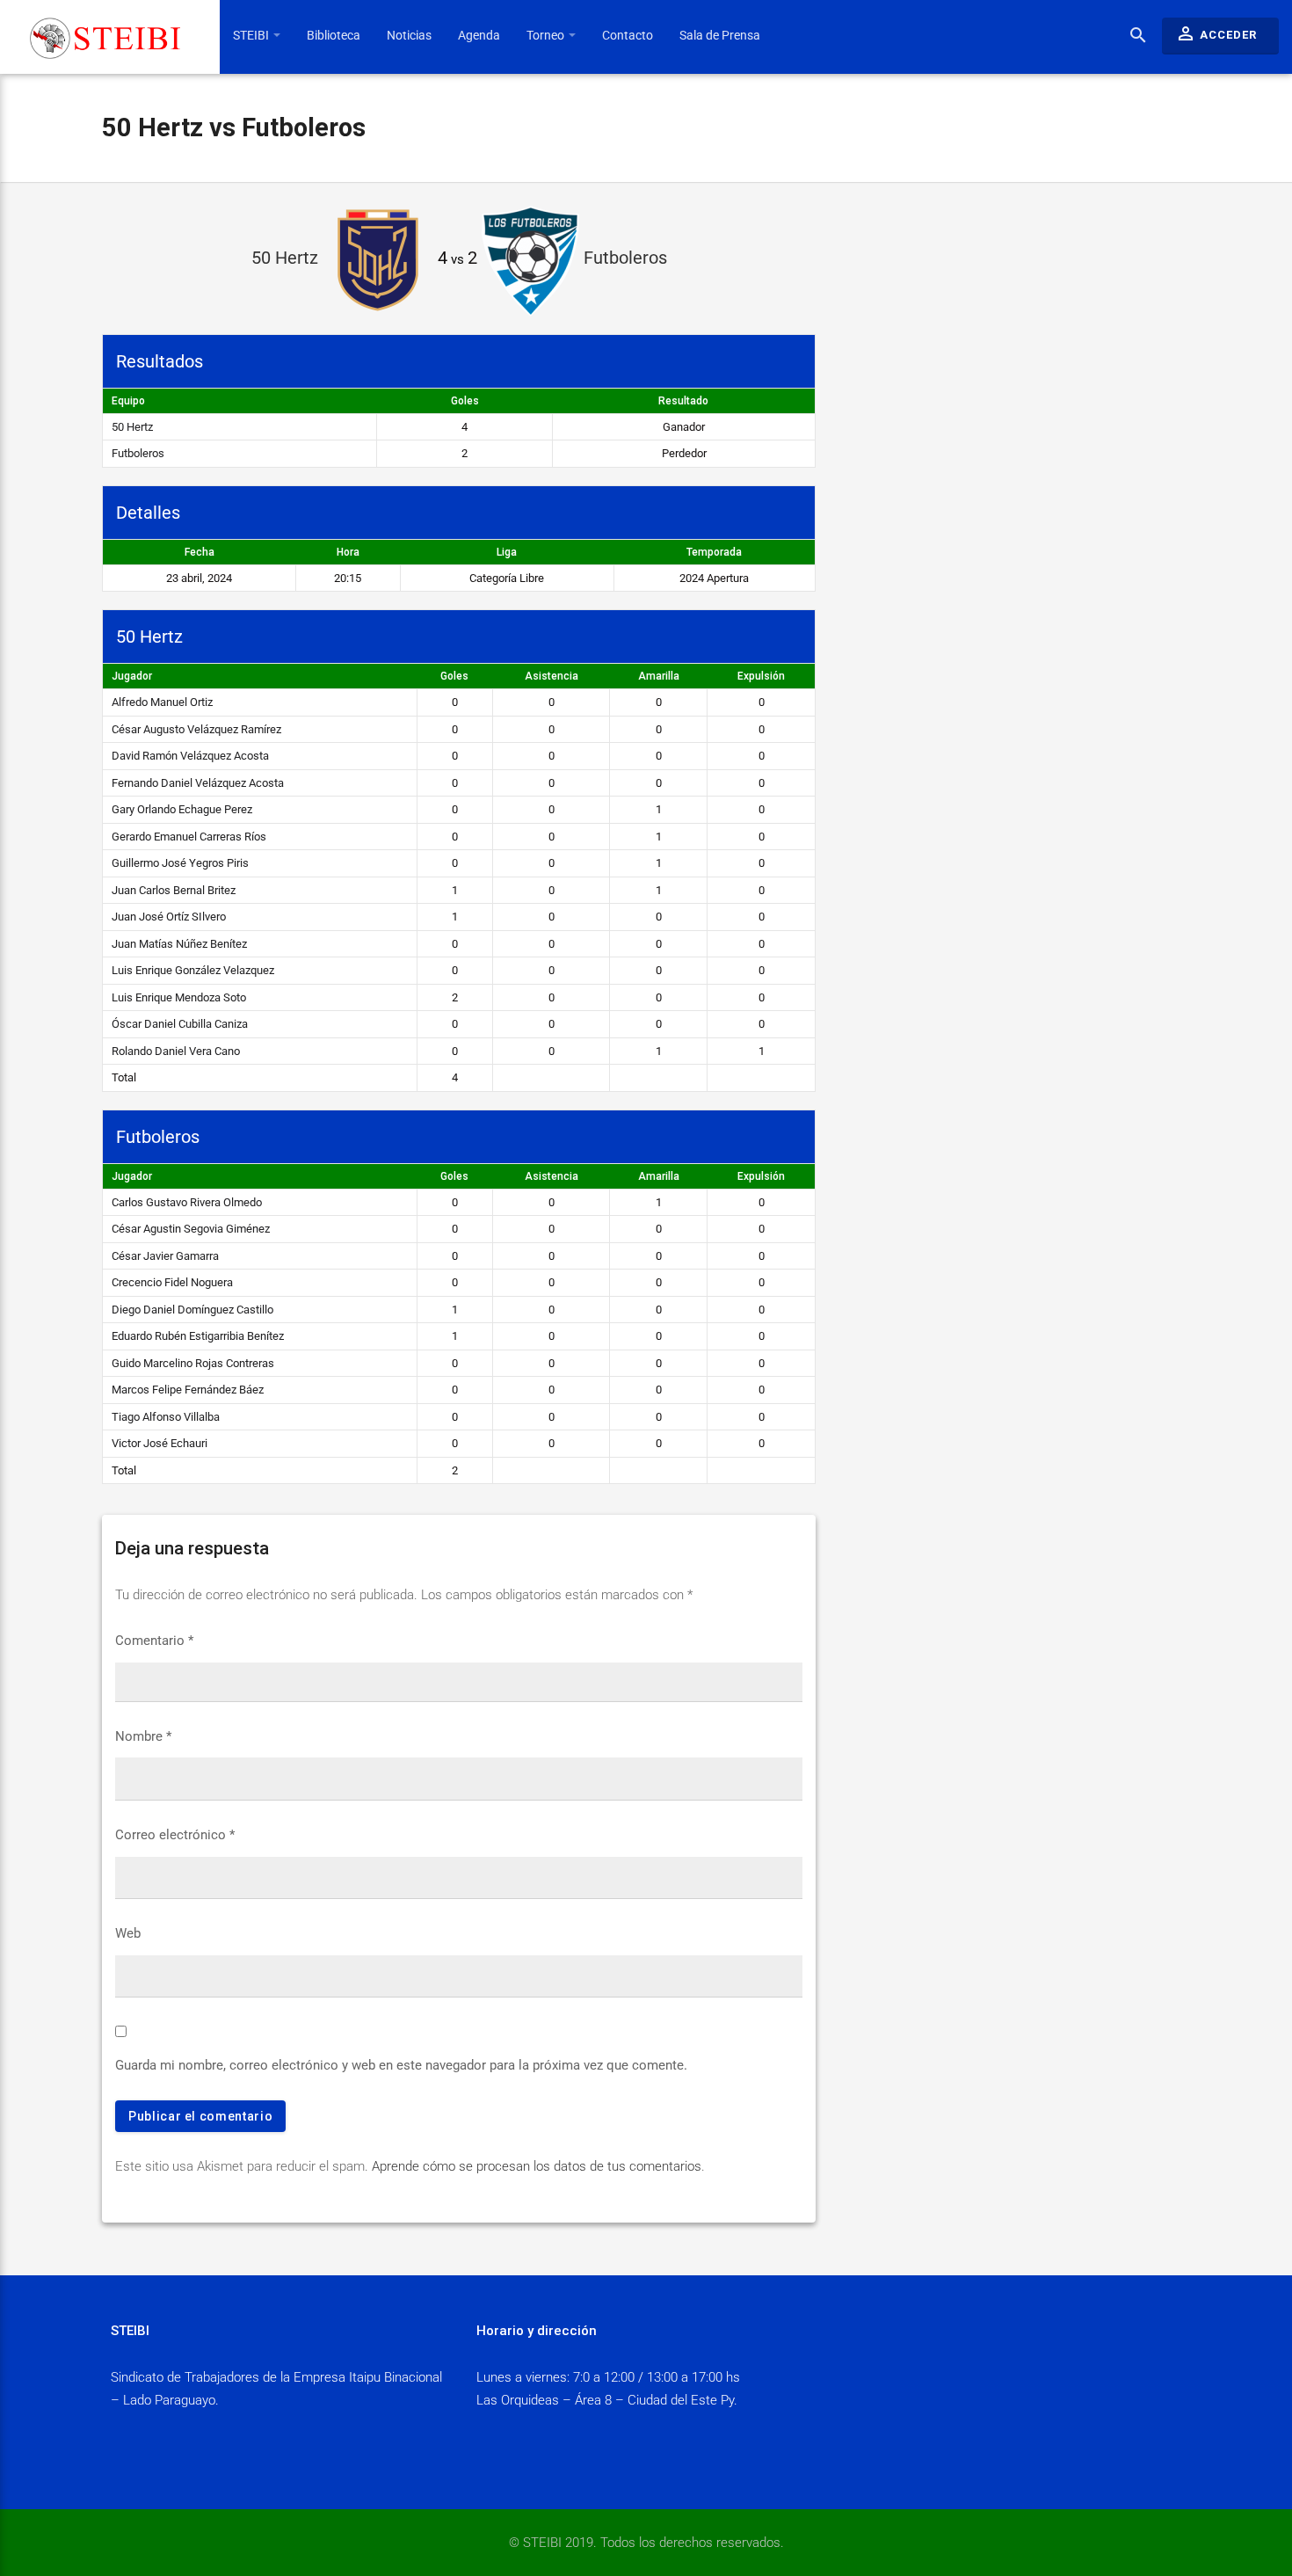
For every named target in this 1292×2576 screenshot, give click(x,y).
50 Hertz (132, 427)
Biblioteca (334, 35)
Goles (454, 676)
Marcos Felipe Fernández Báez (188, 1390)
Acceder (1216, 33)
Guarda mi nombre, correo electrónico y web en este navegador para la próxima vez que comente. (401, 2065)
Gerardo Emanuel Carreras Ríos (189, 837)
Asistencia (552, 676)
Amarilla (659, 676)
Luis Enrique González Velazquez (193, 970)
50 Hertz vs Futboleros (234, 127)
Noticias (409, 35)
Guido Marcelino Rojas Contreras (193, 1363)
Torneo (547, 35)
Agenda (479, 35)
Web (128, 1933)
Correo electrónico (175, 1835)
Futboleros (138, 453)
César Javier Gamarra (165, 1256)
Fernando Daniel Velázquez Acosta (198, 783)
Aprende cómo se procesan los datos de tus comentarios (537, 2166)
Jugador (132, 676)
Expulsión (761, 676)
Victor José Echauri (160, 1443)
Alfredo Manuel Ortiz (162, 702)
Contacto (628, 35)
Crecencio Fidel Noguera (172, 1282)
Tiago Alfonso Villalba (166, 1417)
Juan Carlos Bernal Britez (174, 890)
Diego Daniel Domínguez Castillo (192, 1310)
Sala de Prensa (720, 35)
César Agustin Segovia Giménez (191, 1229)
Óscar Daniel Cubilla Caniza (180, 1024)
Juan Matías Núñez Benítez (179, 944)
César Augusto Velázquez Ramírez (196, 729)
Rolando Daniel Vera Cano (176, 1051)
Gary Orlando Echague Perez (182, 809)
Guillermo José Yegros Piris (180, 863)
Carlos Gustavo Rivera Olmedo (187, 1202)
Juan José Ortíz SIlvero (169, 917)
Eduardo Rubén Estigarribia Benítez (198, 1336)
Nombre (143, 1736)
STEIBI (252, 35)
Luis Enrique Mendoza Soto (179, 997)
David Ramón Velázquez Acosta (190, 756)
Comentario (154, 1641)
